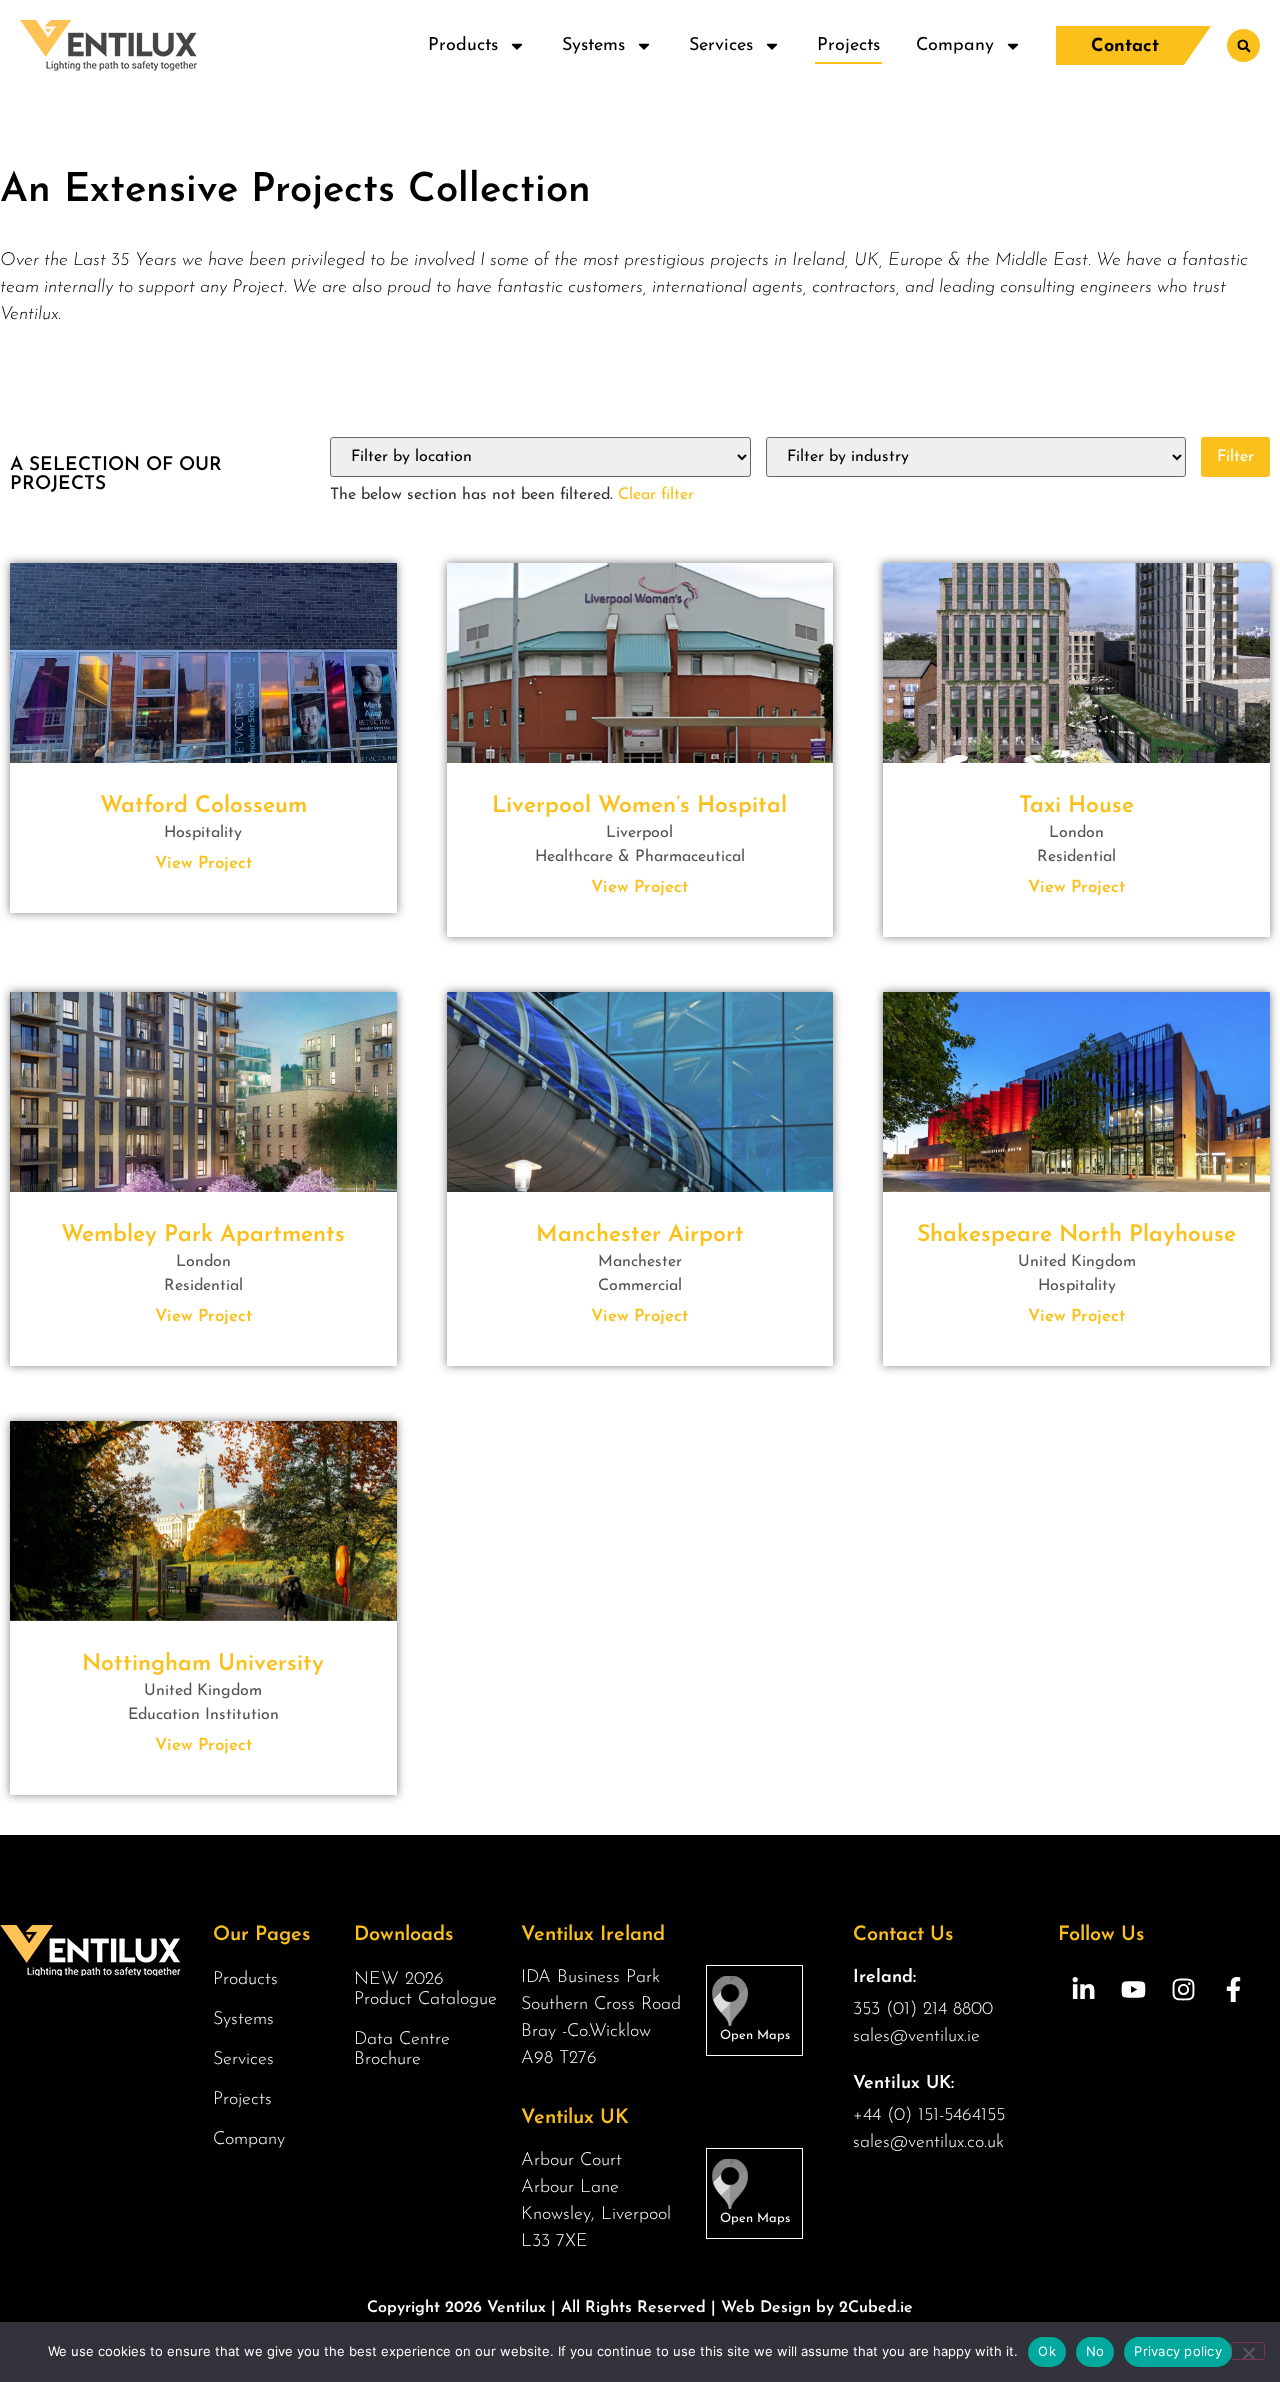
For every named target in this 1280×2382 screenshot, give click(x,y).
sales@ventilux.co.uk (928, 2143)
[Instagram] (1183, 1990)
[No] (1248, 2351)
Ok (1047, 2351)
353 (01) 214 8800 (923, 2010)
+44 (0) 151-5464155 (929, 2116)
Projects (848, 46)
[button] (1243, 45)
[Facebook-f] (1233, 1990)
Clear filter (656, 495)
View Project (203, 863)
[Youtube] (1133, 1990)
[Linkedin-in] (1083, 1990)
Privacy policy (1178, 2351)
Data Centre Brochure (402, 2050)
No (1095, 2351)
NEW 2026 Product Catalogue (425, 1990)
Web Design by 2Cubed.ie (817, 2308)
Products (463, 46)
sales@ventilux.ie (916, 2037)
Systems (593, 46)
